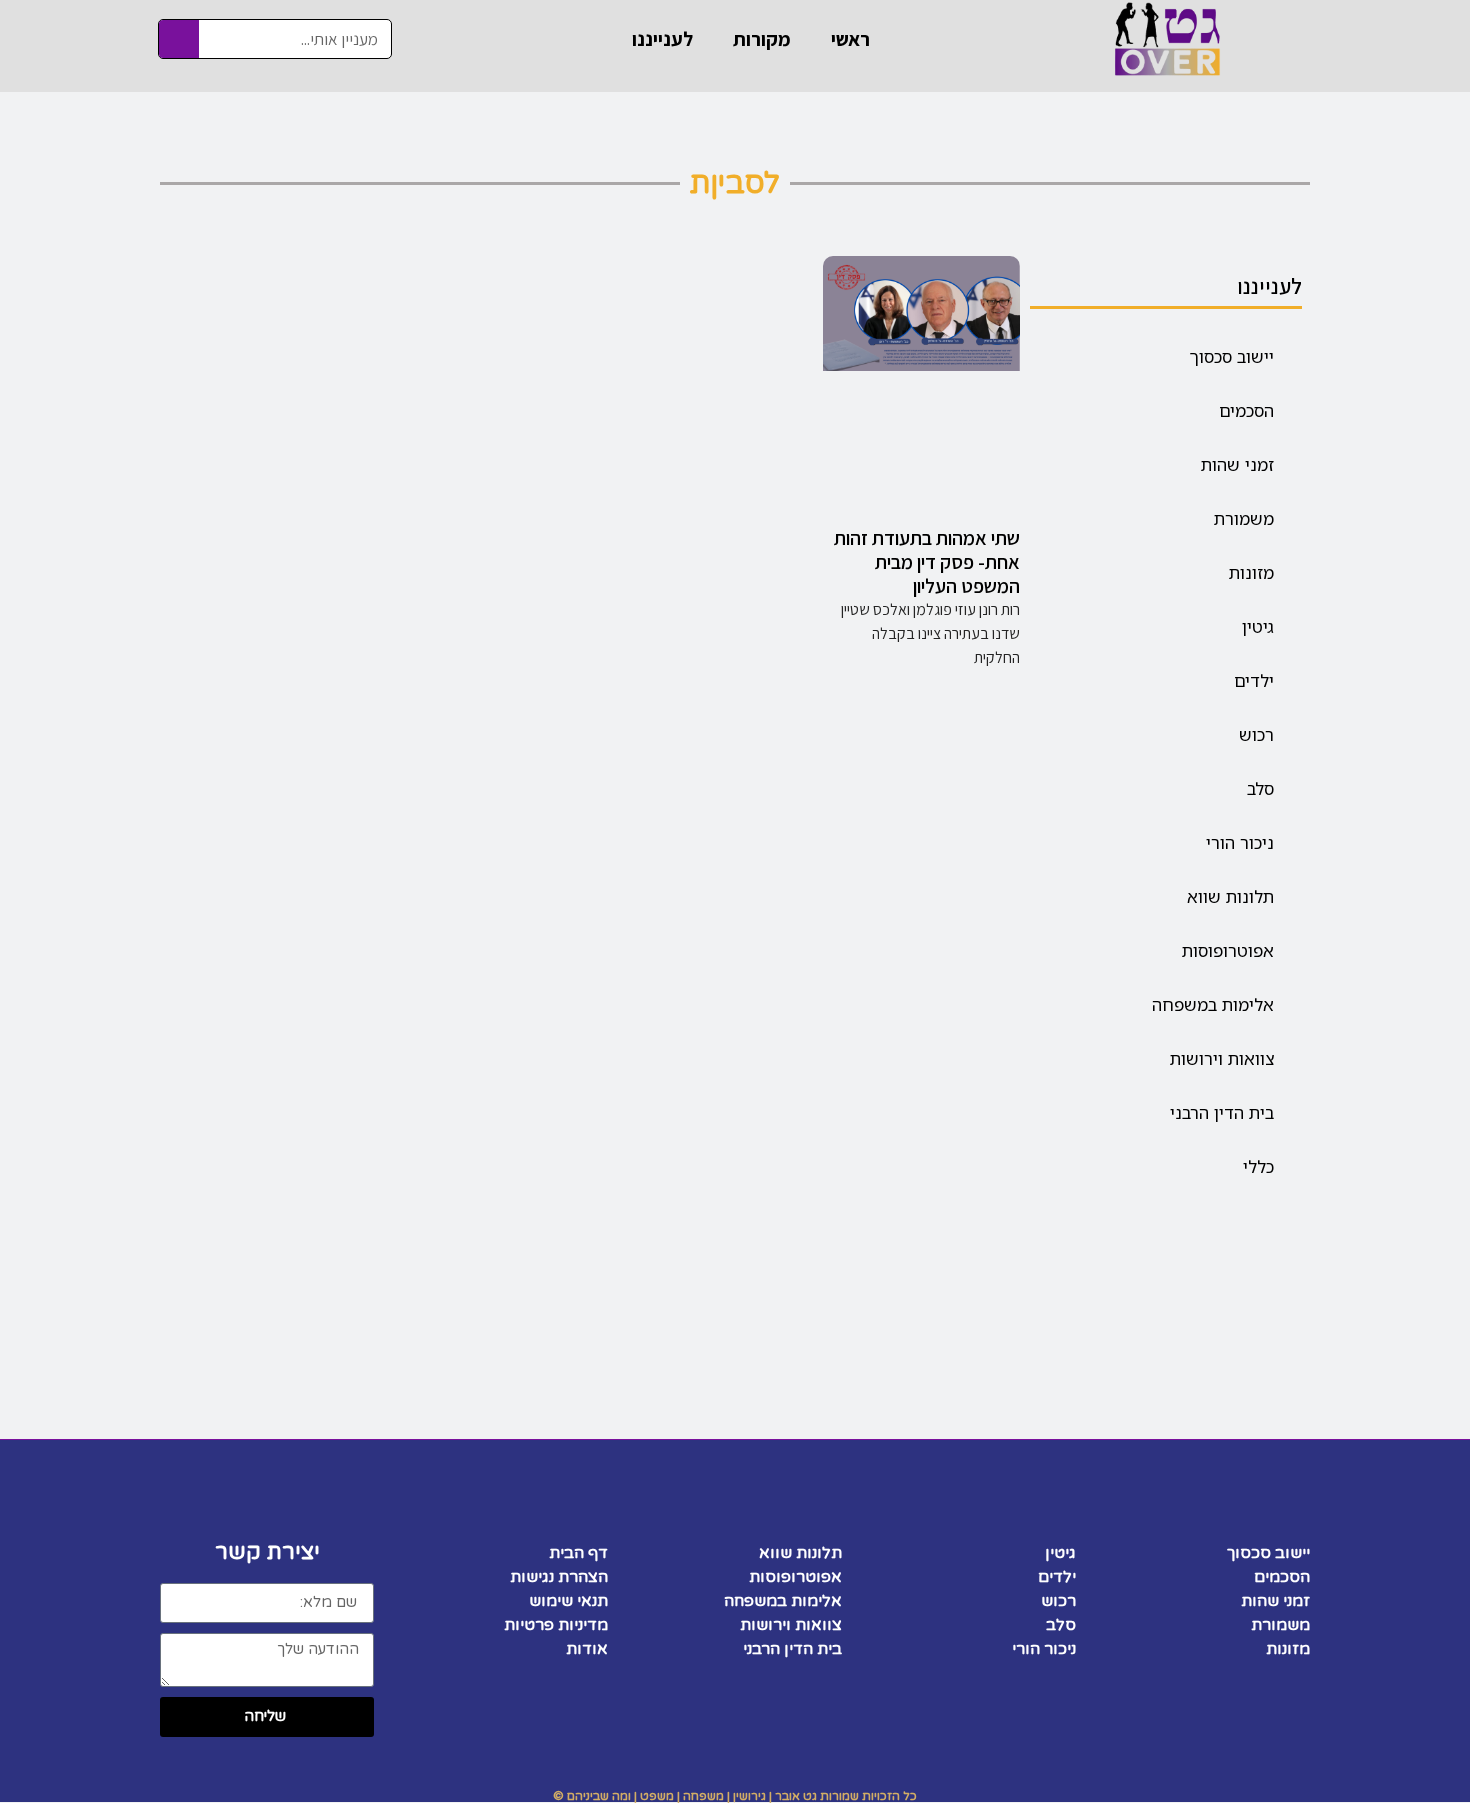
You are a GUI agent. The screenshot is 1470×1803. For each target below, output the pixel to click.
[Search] (179, 39)
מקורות (762, 39)
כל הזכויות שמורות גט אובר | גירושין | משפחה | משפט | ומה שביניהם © (735, 1796)
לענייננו (662, 39)
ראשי (850, 39)
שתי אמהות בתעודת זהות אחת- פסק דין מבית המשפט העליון (927, 562)
